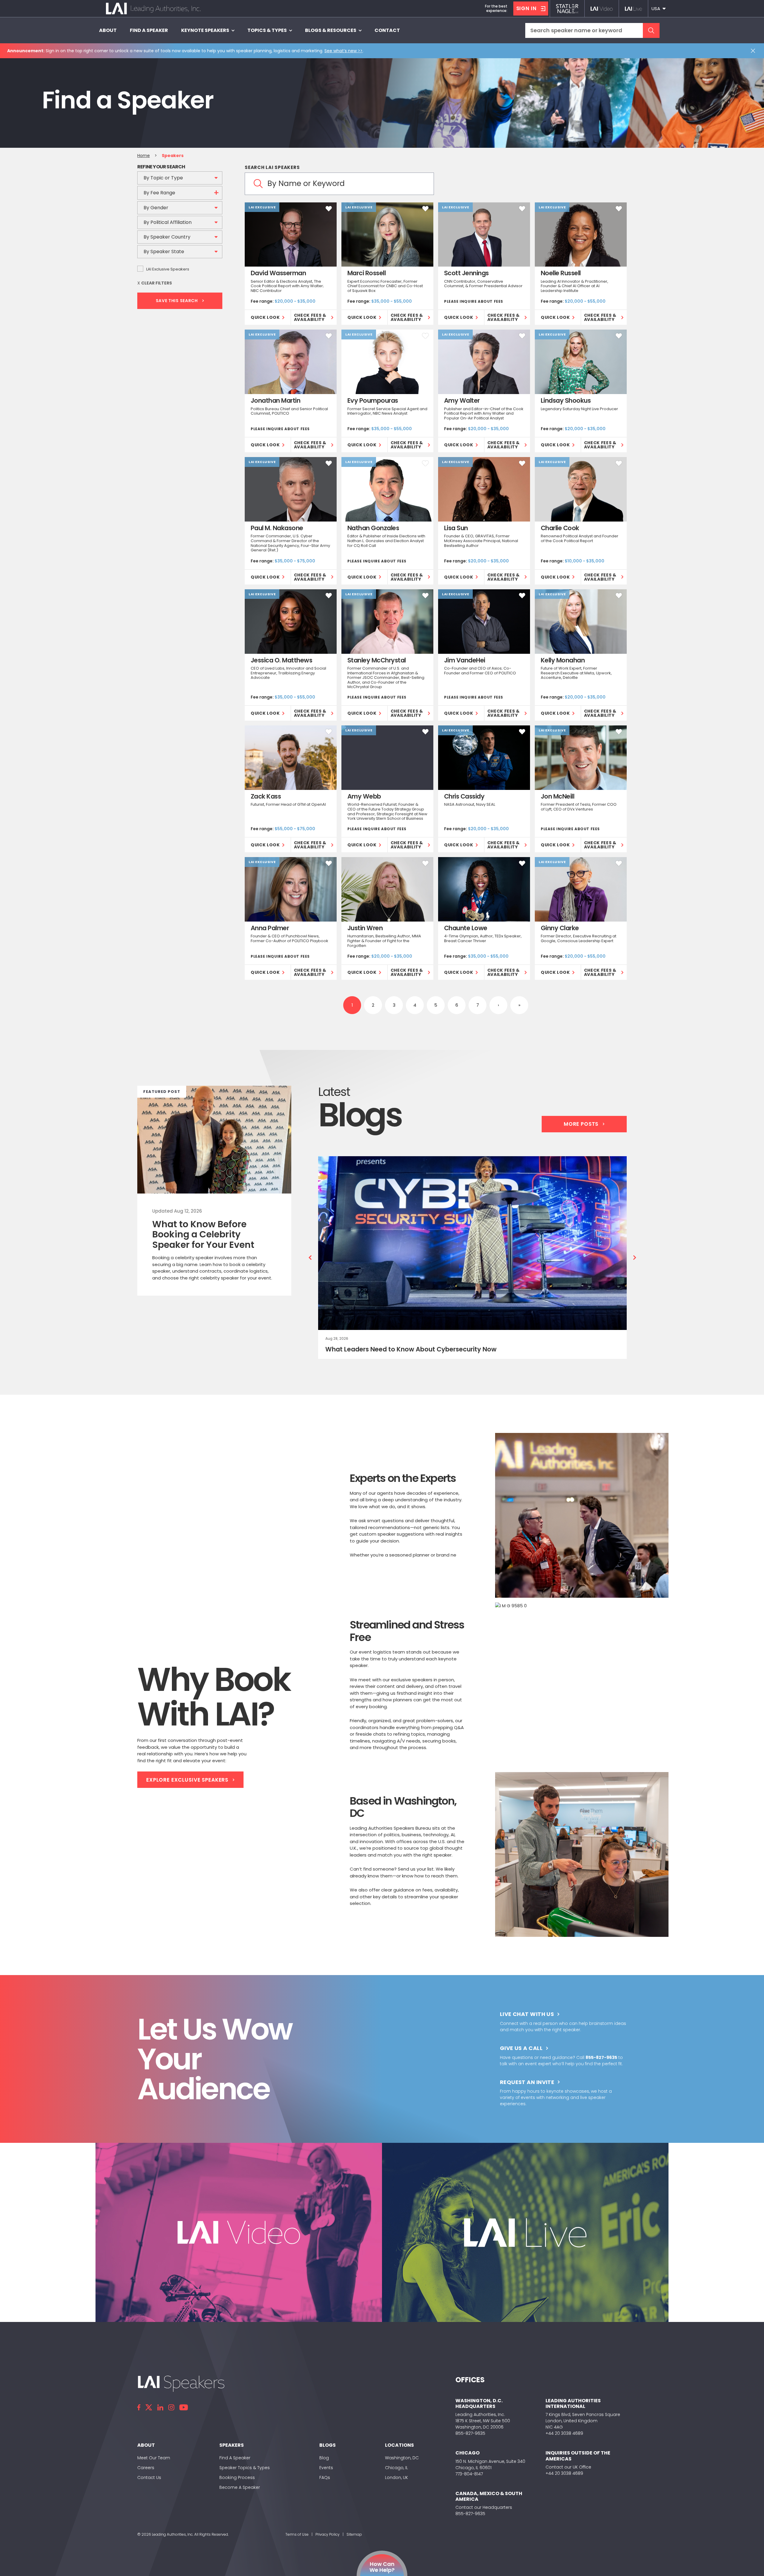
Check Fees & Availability (310, 317)
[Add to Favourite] (329, 209)
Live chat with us (527, 2014)
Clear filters (157, 283)
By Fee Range (159, 193)
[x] (149, 2407)
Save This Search (177, 301)
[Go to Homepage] (153, 9)
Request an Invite (527, 2082)
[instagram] (171, 2407)
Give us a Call (521, 2048)
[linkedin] (160, 2407)
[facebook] (139, 2407)
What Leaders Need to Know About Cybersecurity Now (411, 1349)
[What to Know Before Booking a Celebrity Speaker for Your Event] (214, 1140)
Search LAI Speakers (272, 167)
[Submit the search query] (651, 30)
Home (144, 156)
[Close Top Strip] (754, 51)
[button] (658, 9)
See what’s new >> (344, 51)
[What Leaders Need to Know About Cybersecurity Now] (473, 1243)
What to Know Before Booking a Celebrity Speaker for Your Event (203, 1234)
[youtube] (184, 2407)
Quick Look (265, 317)
